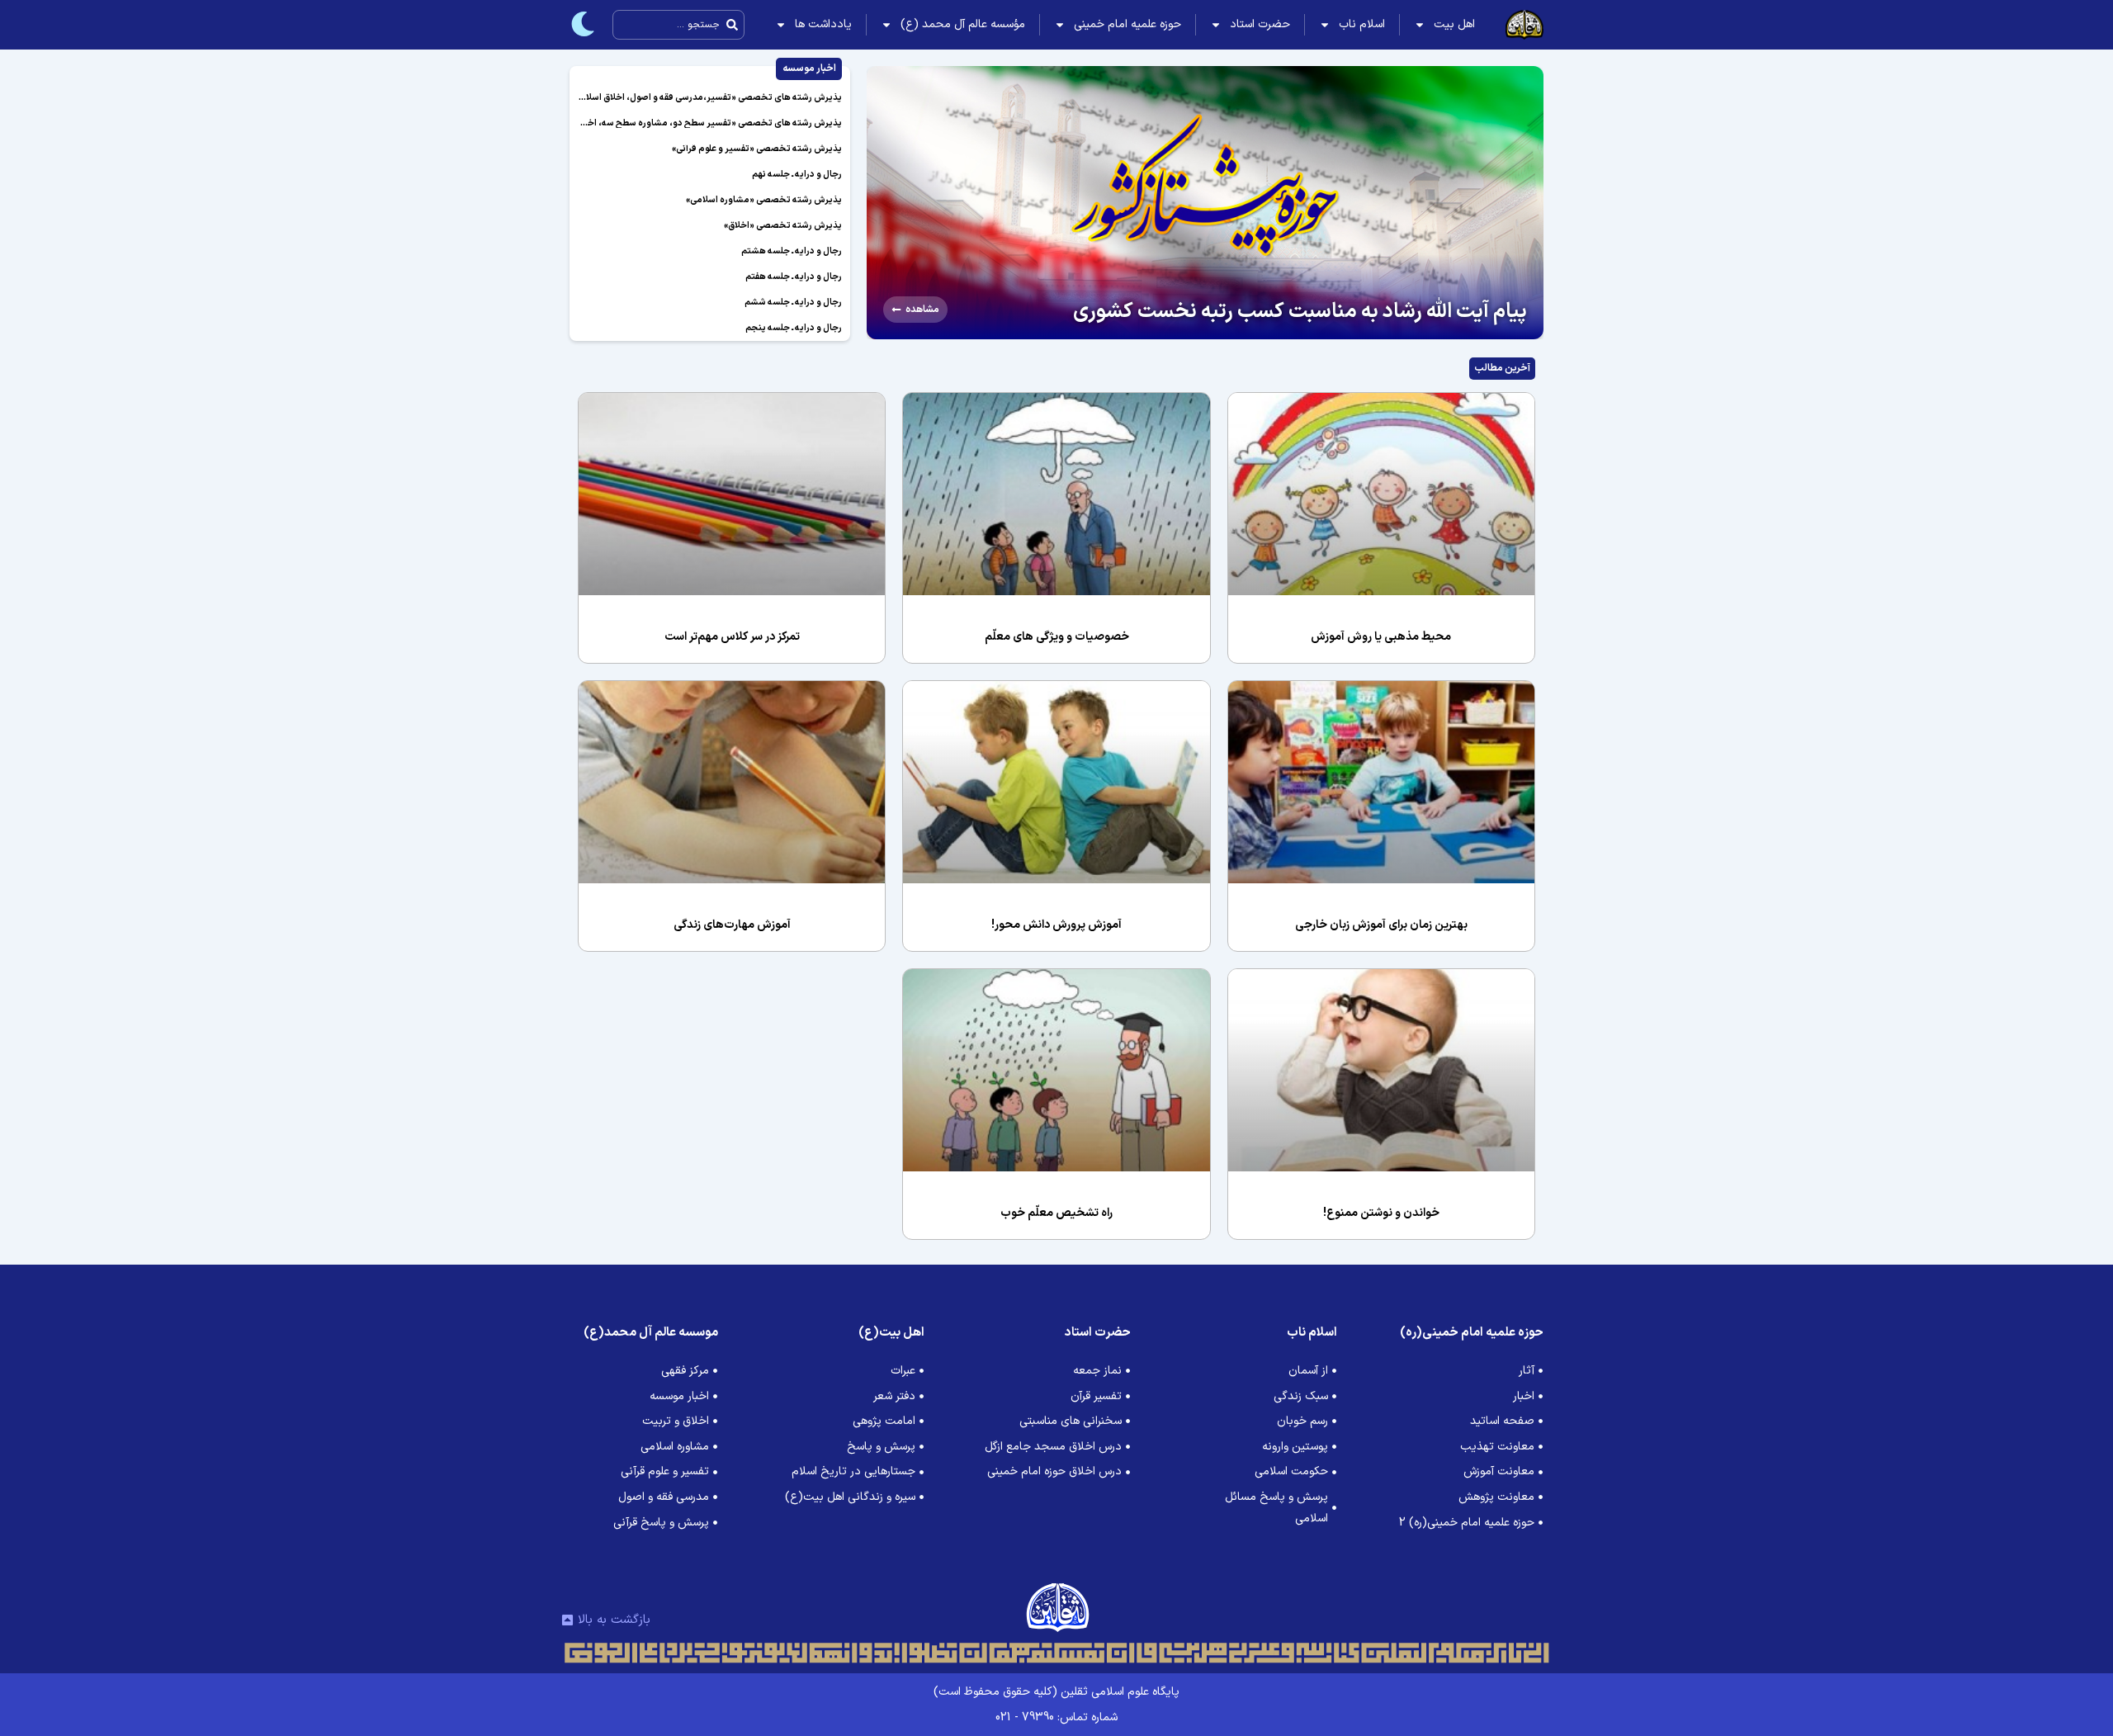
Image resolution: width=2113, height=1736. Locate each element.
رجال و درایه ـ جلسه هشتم (792, 251)
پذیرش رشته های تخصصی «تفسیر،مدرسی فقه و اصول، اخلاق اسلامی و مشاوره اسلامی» (672, 98)
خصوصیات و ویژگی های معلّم (1057, 637)
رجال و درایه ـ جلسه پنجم (794, 328)
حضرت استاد (1260, 24)
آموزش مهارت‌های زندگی (732, 925)
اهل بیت (1454, 24)
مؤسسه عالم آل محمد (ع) (963, 24)
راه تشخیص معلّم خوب (1056, 1213)
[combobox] (678, 25)
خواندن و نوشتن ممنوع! (1381, 1213)
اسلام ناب (1362, 24)
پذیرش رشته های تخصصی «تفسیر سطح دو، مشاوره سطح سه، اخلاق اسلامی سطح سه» (674, 123)
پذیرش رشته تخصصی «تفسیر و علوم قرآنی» (757, 149)
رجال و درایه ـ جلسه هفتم (794, 277)
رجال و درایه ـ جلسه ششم (793, 303)
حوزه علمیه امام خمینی (1127, 24)
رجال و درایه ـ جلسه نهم (797, 175)
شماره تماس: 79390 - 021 (1056, 1717)
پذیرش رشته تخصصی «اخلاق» (783, 226)
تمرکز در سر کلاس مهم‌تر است (732, 637)
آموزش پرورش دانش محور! (1056, 925)
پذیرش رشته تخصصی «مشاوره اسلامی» (764, 200)
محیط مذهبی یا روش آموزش (1381, 637)
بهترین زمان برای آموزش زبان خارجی (1381, 925)
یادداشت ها (823, 24)
